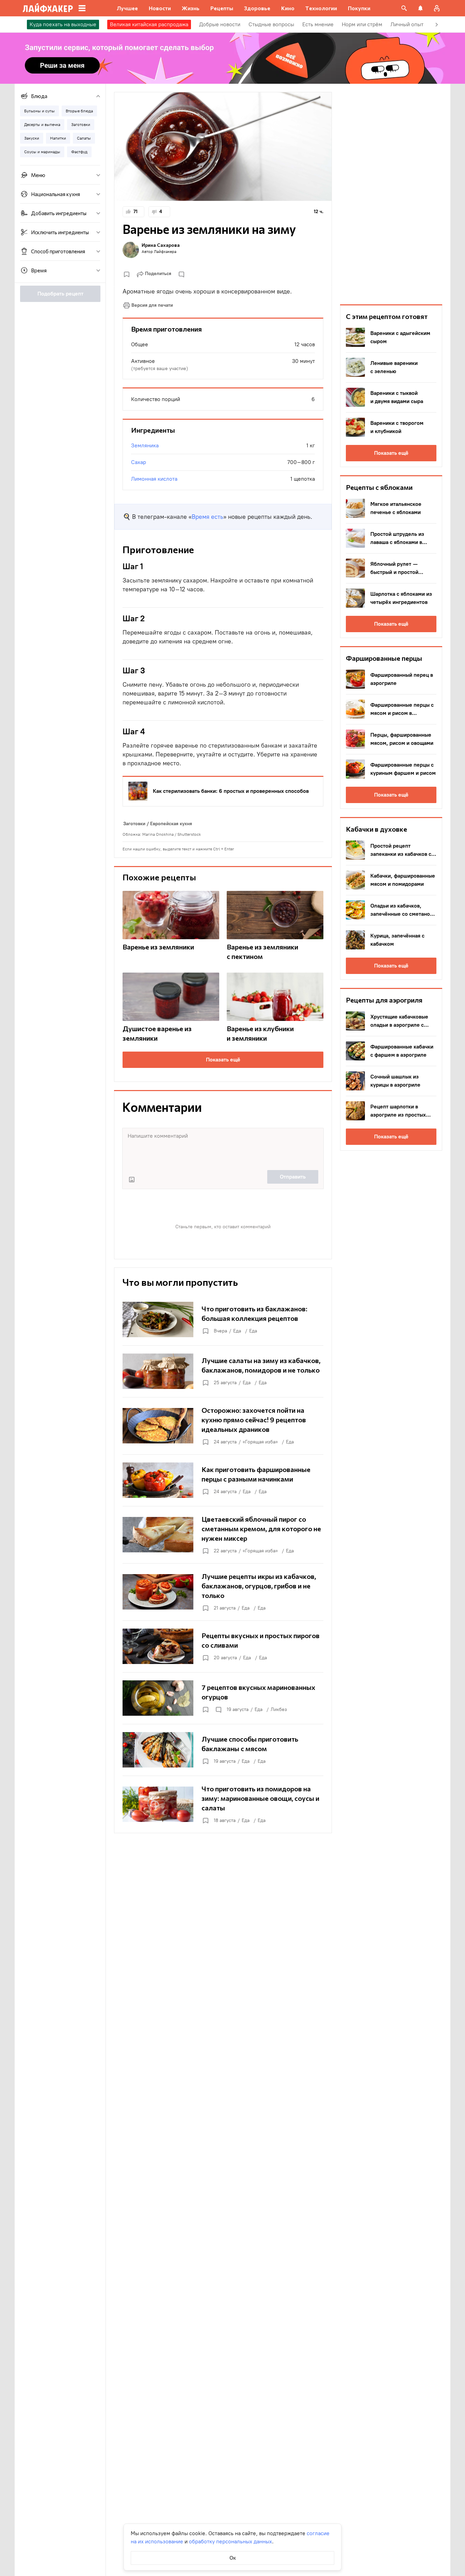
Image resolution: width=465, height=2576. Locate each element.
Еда (237, 1331)
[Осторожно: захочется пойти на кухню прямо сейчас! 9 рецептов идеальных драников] (223, 1426)
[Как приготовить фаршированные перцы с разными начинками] (223, 1480)
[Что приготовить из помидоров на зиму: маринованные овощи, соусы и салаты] (223, 1804)
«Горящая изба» (260, 1442)
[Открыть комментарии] (218, 1710)
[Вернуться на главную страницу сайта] (48, 8)
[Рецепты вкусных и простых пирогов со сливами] (223, 1646)
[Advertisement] (391, 194)
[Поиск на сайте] (404, 8)
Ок (233, 2558)
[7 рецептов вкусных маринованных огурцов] (223, 1698)
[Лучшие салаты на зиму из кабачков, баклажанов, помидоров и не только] (223, 1371)
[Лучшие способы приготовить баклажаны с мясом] (223, 1750)
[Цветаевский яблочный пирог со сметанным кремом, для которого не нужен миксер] (223, 1535)
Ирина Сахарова (161, 245)
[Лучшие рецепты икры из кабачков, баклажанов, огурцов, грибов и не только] (223, 1592)
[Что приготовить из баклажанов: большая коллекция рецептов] (223, 1319)
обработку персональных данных (230, 2541)
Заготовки (134, 824)
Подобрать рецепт (60, 294)
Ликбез (279, 1709)
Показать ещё (223, 1060)
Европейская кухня (171, 824)
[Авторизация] (437, 8)
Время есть (207, 517)
